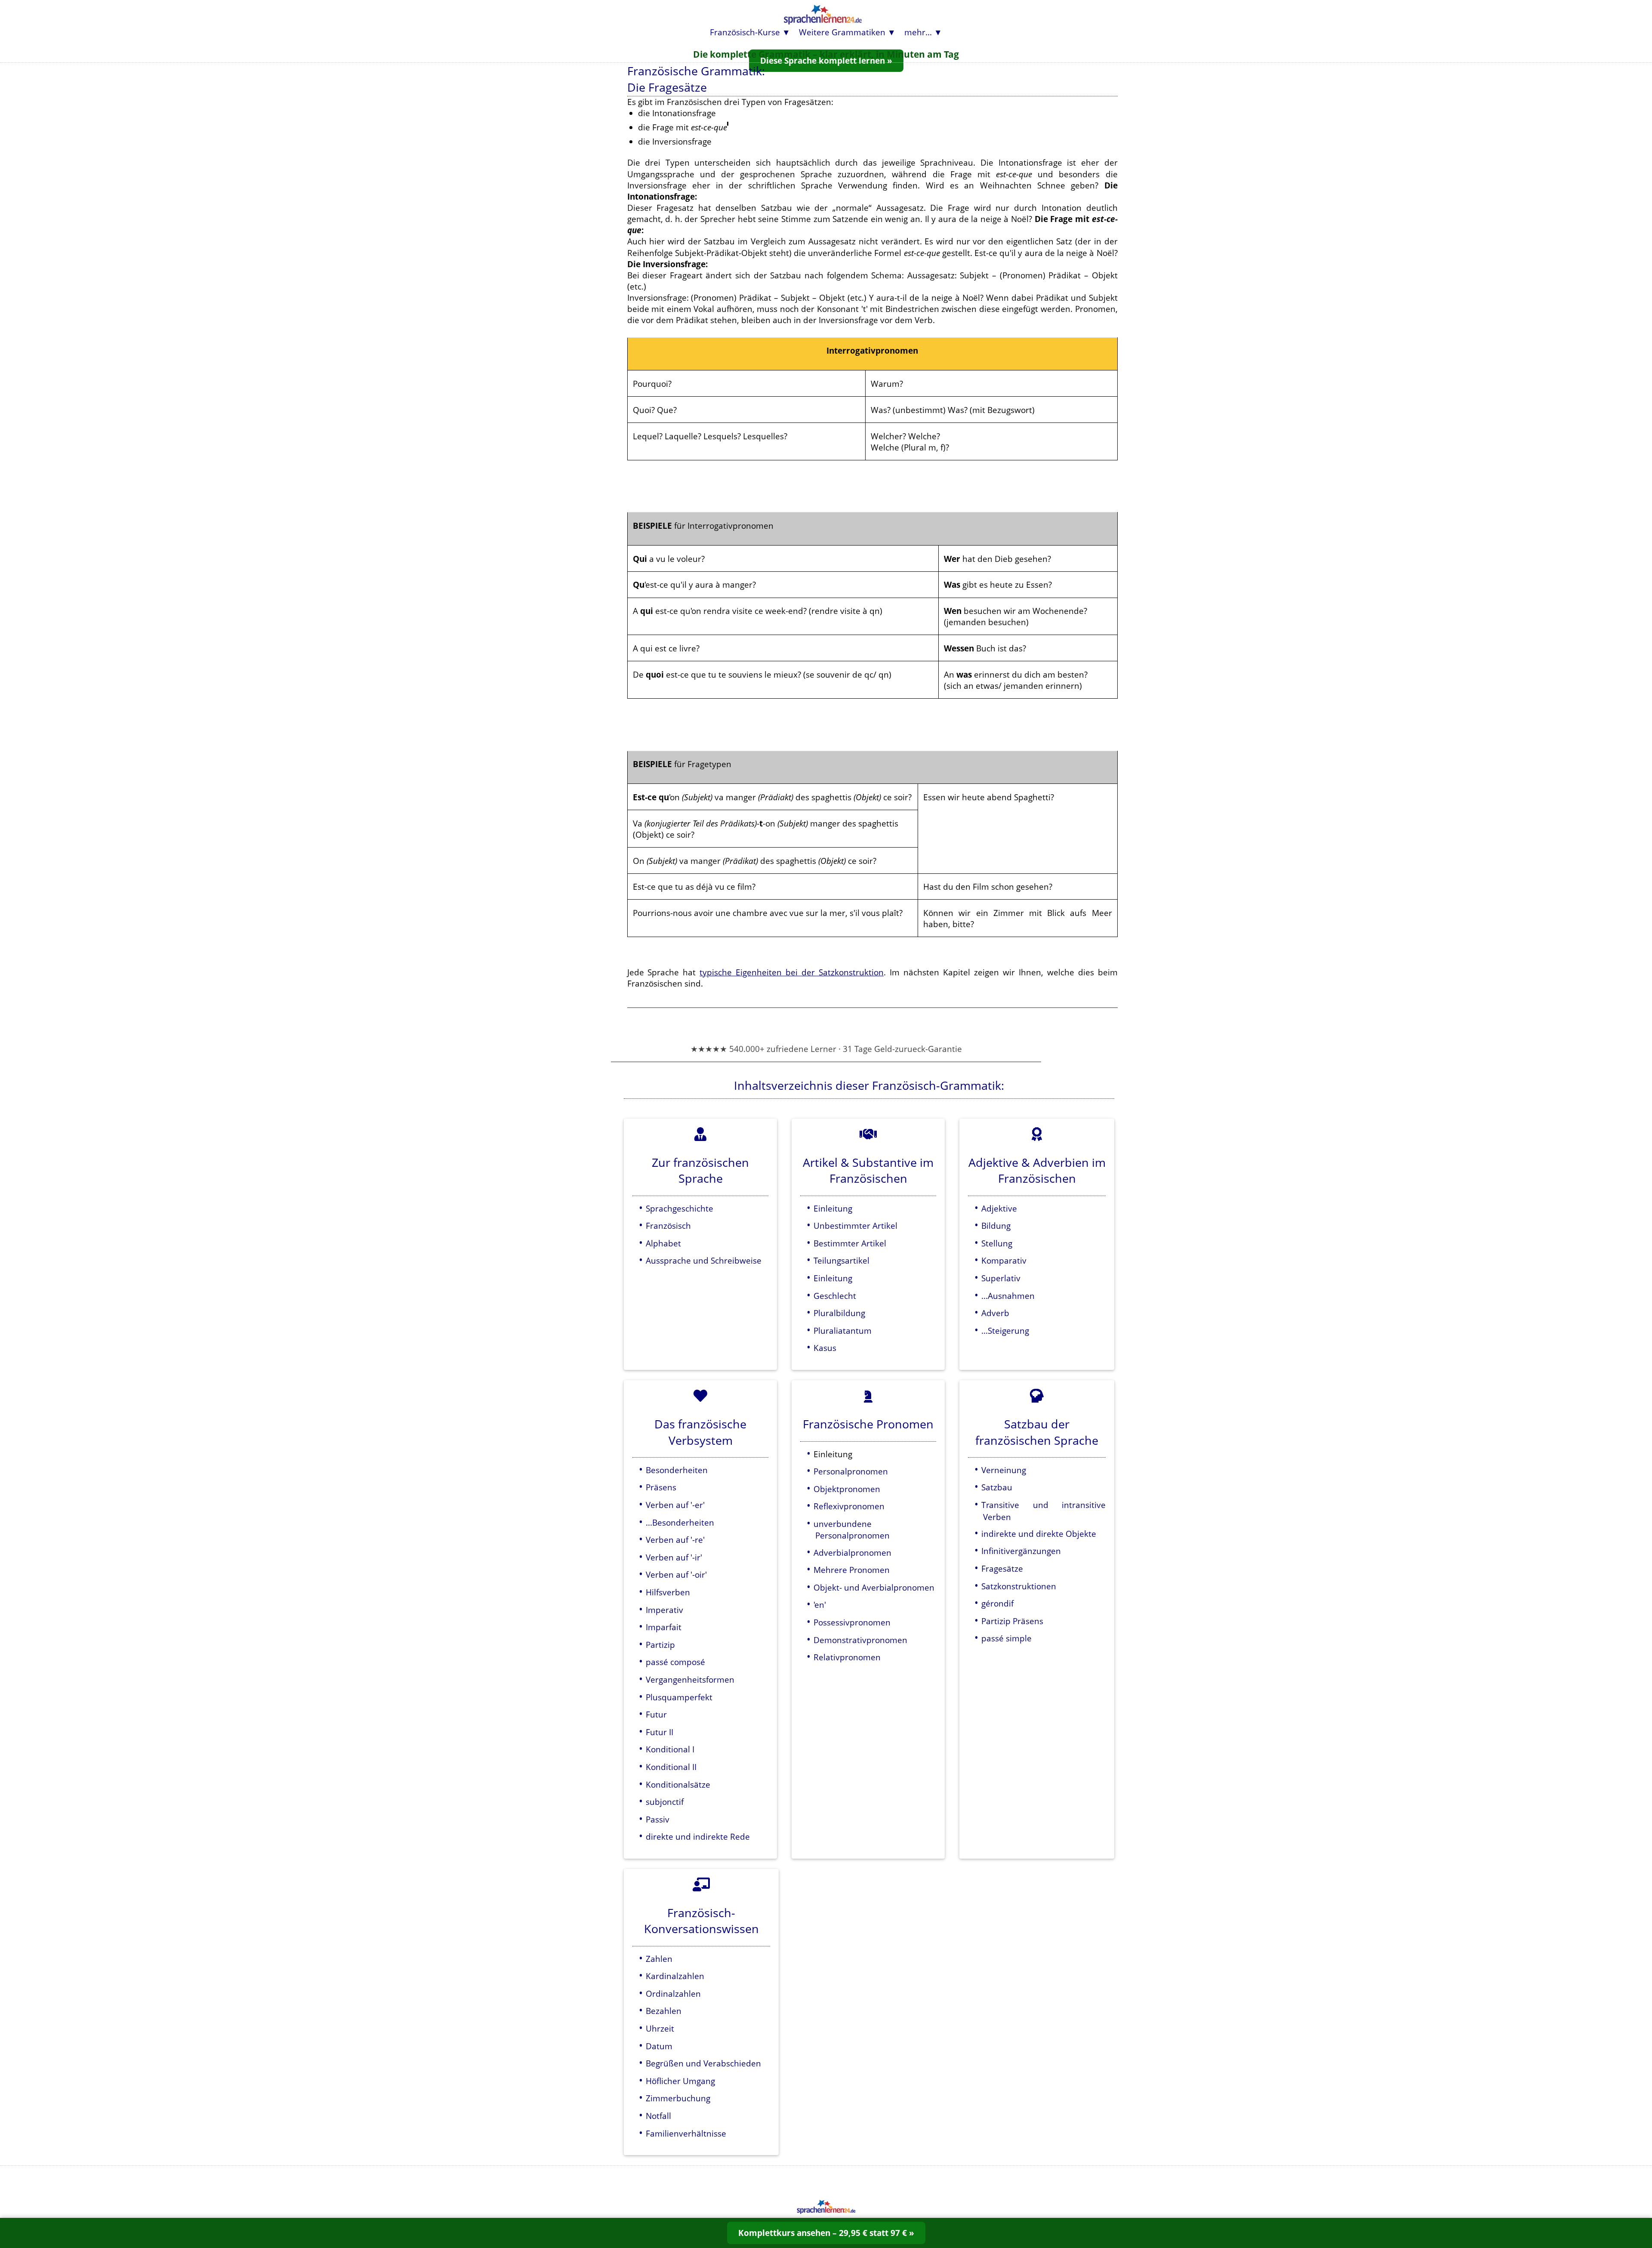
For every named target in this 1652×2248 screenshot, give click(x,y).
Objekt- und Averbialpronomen (874, 1587)
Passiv (658, 1819)
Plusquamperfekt (679, 1697)
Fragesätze (1002, 1568)
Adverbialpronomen (852, 1553)
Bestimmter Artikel (850, 1243)
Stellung (997, 1243)
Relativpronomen (847, 1657)
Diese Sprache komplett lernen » (826, 60)
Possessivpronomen (852, 1622)
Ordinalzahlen (673, 1994)
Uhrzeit (660, 2028)
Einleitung (833, 1208)
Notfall (658, 2116)
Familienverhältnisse (686, 2133)
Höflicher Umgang (680, 2081)
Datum (659, 2046)
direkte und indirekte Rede (698, 1836)
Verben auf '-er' (675, 1505)
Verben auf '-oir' (676, 1574)
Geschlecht (835, 1296)
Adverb (995, 1313)
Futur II (660, 1732)
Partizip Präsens (1012, 1621)
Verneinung (1004, 1470)
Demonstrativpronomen (860, 1640)
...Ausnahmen (1008, 1296)
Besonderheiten (677, 1470)
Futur (656, 1714)
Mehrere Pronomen (852, 1570)
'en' (820, 1605)
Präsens (661, 1487)
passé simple (1006, 1638)
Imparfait (664, 1627)
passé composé (675, 1662)
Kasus (825, 1348)
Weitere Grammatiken (842, 32)
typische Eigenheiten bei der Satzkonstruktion (792, 972)
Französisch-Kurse (745, 32)
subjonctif (665, 1802)
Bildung (996, 1226)
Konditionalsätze (678, 1784)
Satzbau (997, 1487)
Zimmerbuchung (678, 2098)
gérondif (997, 1603)
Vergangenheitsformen (690, 1679)
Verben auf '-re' (675, 1540)
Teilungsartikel (841, 1260)
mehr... (918, 32)
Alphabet (663, 1243)
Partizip (660, 1645)
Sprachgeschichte (680, 1208)
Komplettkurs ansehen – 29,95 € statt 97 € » (826, 2233)
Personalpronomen (851, 1471)
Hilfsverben (668, 1592)
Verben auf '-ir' (674, 1557)
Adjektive (999, 1208)
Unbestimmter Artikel (855, 1226)
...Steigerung (1005, 1331)
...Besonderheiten (680, 1522)
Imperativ (664, 1610)
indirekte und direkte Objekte (1039, 1534)
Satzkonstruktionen (1019, 1586)
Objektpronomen (847, 1489)
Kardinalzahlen (675, 1976)
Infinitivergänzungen (1021, 1551)
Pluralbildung (839, 1313)
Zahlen (659, 1959)
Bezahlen (664, 2011)
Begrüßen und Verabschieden (703, 2063)
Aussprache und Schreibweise (704, 1260)
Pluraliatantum (843, 1331)
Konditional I (670, 1749)
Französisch (668, 1226)
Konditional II (671, 1767)
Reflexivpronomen (849, 1506)
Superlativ (1001, 1278)
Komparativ (1004, 1260)
